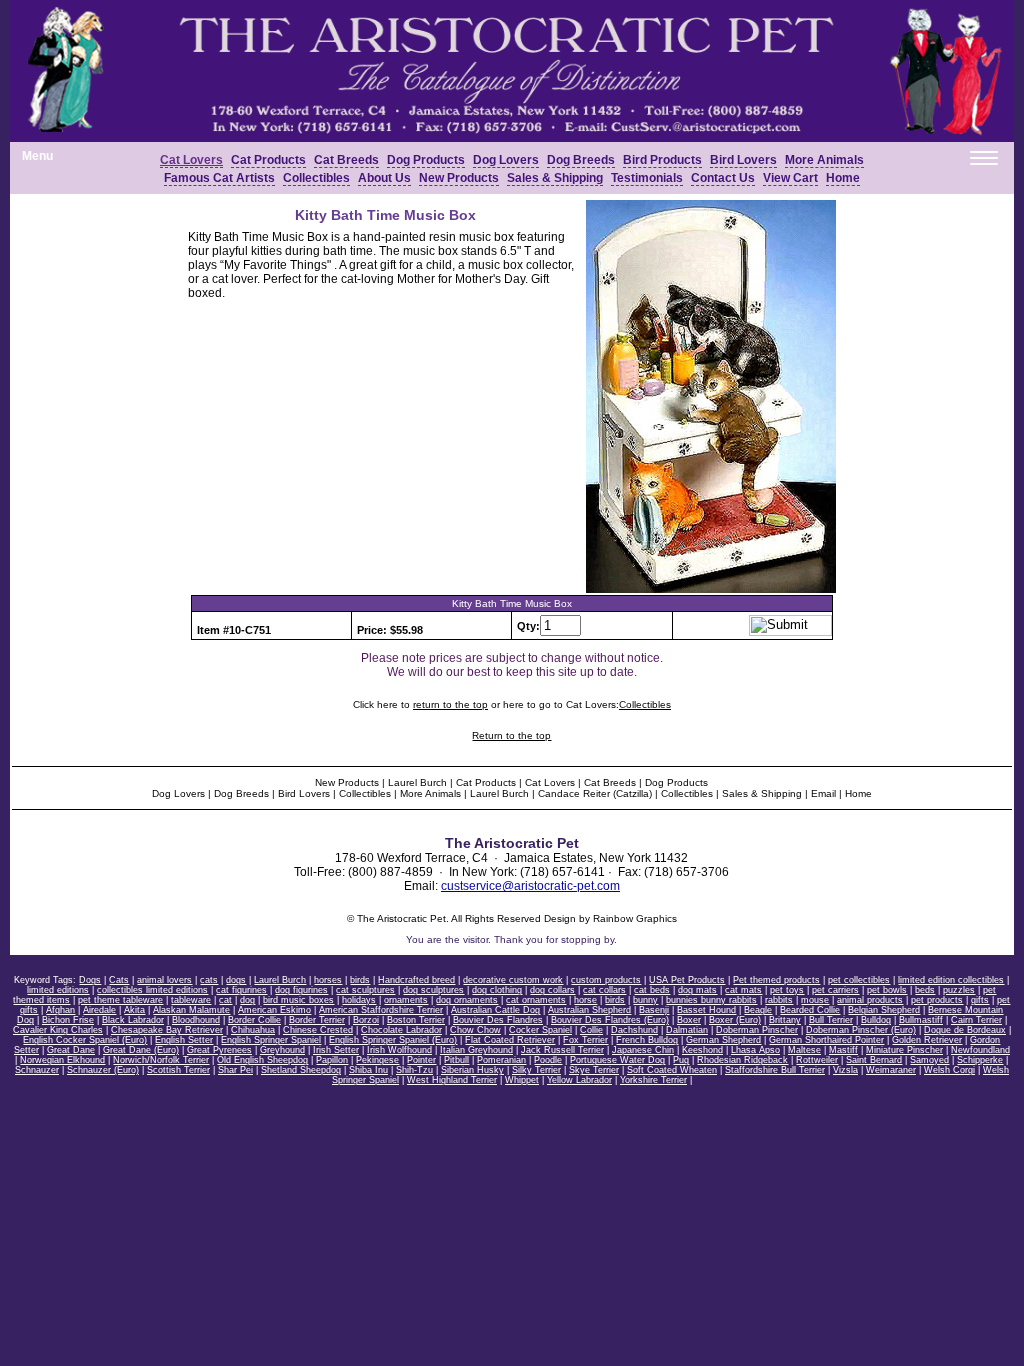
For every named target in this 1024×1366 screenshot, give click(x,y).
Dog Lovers (506, 160)
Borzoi (366, 1020)
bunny (645, 1000)
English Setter (184, 1040)
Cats (119, 980)
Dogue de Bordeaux (965, 1030)
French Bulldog (647, 1040)
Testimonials (647, 178)
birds (360, 980)
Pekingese (377, 1060)
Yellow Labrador (579, 1080)
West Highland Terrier (452, 1080)
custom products (606, 980)
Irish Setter (336, 1050)
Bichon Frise (68, 1020)
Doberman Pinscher (757, 1030)
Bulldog (876, 1020)
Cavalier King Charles (58, 1030)
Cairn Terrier (976, 1020)
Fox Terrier (585, 1040)
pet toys (787, 990)
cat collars (604, 990)
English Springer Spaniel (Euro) (393, 1040)
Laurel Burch (417, 782)
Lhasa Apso (755, 1050)
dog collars (552, 990)
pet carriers (835, 990)
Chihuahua (253, 1030)
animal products (870, 1000)
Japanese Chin (643, 1050)
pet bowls (887, 990)
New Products (459, 178)
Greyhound (282, 1050)
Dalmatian (687, 1030)
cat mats (743, 990)
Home (843, 178)
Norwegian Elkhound (62, 1060)
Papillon (332, 1060)
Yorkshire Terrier (653, 1080)
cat (225, 1000)
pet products (937, 1000)
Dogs (90, 980)
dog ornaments (467, 1000)
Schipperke (980, 1060)
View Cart (790, 178)
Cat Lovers (191, 160)
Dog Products (426, 160)
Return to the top (511, 735)
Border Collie (254, 1020)
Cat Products (268, 160)
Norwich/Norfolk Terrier (161, 1060)
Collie (591, 1030)
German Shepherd (723, 1040)
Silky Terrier (536, 1070)
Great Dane (71, 1050)
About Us (384, 178)
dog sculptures (433, 990)
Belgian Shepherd (884, 1010)
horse (585, 1000)
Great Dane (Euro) (141, 1050)
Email (823, 793)
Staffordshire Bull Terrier (775, 1070)
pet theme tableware (120, 1000)
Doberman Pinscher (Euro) (861, 1030)
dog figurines (301, 990)
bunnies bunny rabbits (711, 1000)
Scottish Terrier (178, 1070)
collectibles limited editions (152, 990)
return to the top (450, 704)
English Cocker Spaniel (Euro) (85, 1040)
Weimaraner (891, 1070)
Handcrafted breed (416, 980)
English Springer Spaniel (271, 1040)
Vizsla (845, 1070)
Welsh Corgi (949, 1070)
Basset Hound (706, 1010)
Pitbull (456, 1060)
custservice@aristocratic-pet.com (530, 886)
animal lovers (164, 980)
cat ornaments (536, 1000)
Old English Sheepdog (262, 1060)
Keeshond (702, 1050)
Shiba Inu (368, 1070)
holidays (359, 1000)
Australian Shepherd (589, 1010)
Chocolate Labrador (401, 1030)
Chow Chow (475, 1030)
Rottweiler (817, 1060)
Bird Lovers (304, 793)
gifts (980, 1000)
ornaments (406, 1000)
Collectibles (316, 178)
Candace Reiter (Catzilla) (595, 793)
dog (247, 1000)
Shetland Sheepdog (301, 1070)
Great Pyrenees (219, 1050)
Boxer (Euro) (735, 1020)
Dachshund (634, 1030)
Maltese (804, 1050)
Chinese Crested (318, 1030)
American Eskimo (274, 1010)
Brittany (785, 1020)
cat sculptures (365, 990)
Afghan (60, 1010)
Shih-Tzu (414, 1070)
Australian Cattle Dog (495, 1010)
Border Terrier (317, 1020)
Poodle (548, 1060)
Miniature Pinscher (904, 1050)
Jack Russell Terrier (562, 1050)
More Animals (824, 160)
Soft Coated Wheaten (672, 1070)
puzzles (959, 990)
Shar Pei (235, 1070)
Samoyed (929, 1060)
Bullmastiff (921, 1020)
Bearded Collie (810, 1010)
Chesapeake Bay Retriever (167, 1030)
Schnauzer (37, 1070)
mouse (815, 1000)
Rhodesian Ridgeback (742, 1060)
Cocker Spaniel (540, 1030)
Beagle (758, 1010)
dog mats (697, 990)
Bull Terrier (831, 1020)
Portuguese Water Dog (617, 1060)
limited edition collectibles (951, 980)
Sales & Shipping (555, 178)
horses (328, 980)
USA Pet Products (687, 980)
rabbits (779, 1000)
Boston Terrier (416, 1020)
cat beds (652, 990)
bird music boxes (298, 1000)
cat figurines (241, 990)
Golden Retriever (927, 1040)
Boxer (689, 1020)
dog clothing (497, 990)
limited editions (58, 990)
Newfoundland (980, 1050)
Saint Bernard (874, 1060)
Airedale (99, 1010)
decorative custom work (513, 980)
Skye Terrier (594, 1070)
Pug (681, 1060)
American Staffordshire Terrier (381, 1010)
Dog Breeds (581, 160)
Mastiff (843, 1050)
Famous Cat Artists (219, 178)
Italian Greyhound (476, 1050)
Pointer (421, 1060)
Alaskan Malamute (191, 1010)
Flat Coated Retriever (510, 1040)
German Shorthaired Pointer (826, 1040)
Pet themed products (776, 980)
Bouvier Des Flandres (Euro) (610, 1020)
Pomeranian (501, 1060)
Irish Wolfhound (399, 1050)
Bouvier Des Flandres (498, 1020)
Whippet (522, 1080)
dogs (236, 980)
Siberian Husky (472, 1070)
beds (925, 990)
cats (209, 980)
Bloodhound (196, 1020)
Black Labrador (133, 1020)
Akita (134, 1010)
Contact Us (723, 178)
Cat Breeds (346, 160)
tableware (191, 1000)
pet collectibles (859, 980)
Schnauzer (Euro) (103, 1070)
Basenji (654, 1010)
